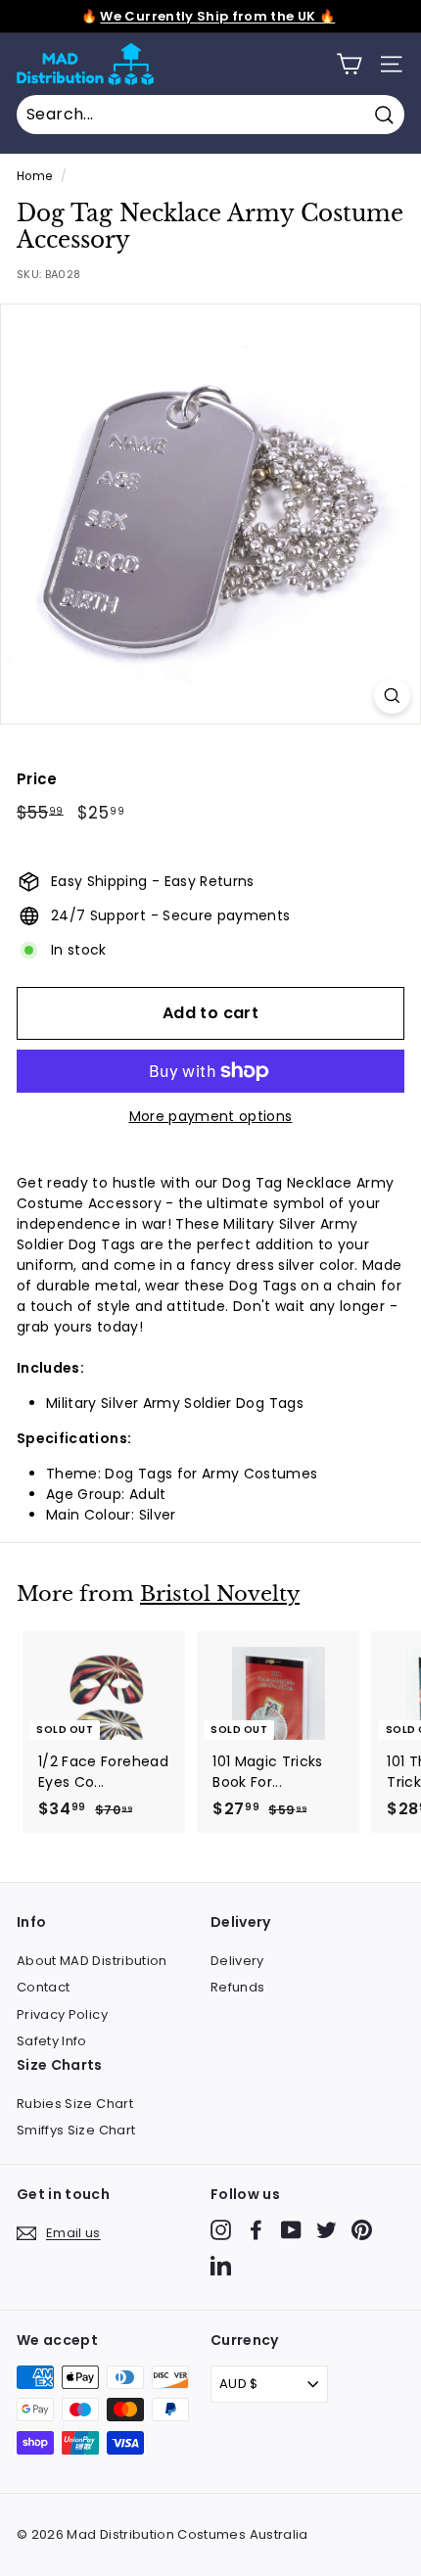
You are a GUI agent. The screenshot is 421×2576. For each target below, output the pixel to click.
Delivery (237, 1961)
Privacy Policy (62, 2014)
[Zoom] (392, 696)
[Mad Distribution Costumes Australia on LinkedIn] (221, 2265)
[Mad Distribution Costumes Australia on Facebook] (256, 2230)
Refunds (237, 1987)
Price (37, 779)
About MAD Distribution (92, 1961)
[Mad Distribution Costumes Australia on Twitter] (327, 2230)
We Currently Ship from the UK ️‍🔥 (217, 16)
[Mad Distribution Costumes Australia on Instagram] (221, 2230)
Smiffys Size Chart (76, 2130)
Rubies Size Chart (75, 2104)
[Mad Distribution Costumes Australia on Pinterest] (362, 2230)
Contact (43, 1987)
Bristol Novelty (220, 1594)
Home (34, 176)
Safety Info (52, 2041)
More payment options (211, 1116)
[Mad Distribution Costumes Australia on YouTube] (291, 2230)
